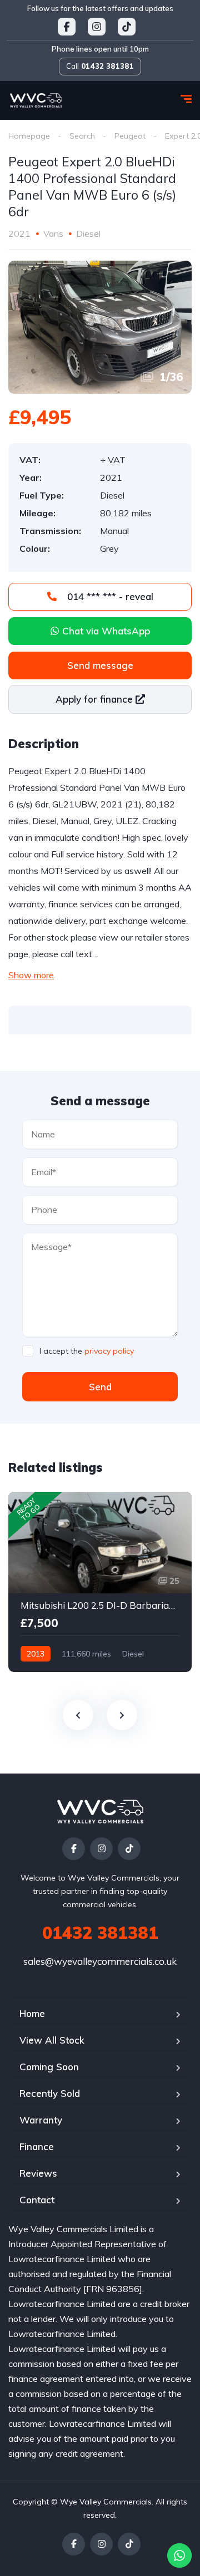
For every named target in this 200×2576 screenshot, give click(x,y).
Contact (37, 2200)
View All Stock (52, 2040)
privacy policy (109, 1351)
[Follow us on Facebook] (67, 27)
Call (100, 66)
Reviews (38, 2173)
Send (100, 1387)
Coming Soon (49, 2067)
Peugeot (130, 136)
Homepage (29, 136)
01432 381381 (100, 1933)
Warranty (41, 2120)
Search (82, 136)
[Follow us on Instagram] (97, 27)
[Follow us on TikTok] (127, 27)
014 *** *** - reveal (109, 596)
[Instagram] (101, 1849)
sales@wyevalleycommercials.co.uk (100, 1961)
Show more (31, 975)
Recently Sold (50, 2093)
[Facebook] (74, 1849)
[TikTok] (129, 1849)
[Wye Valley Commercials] (36, 100)
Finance (37, 2146)
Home (32, 2013)
